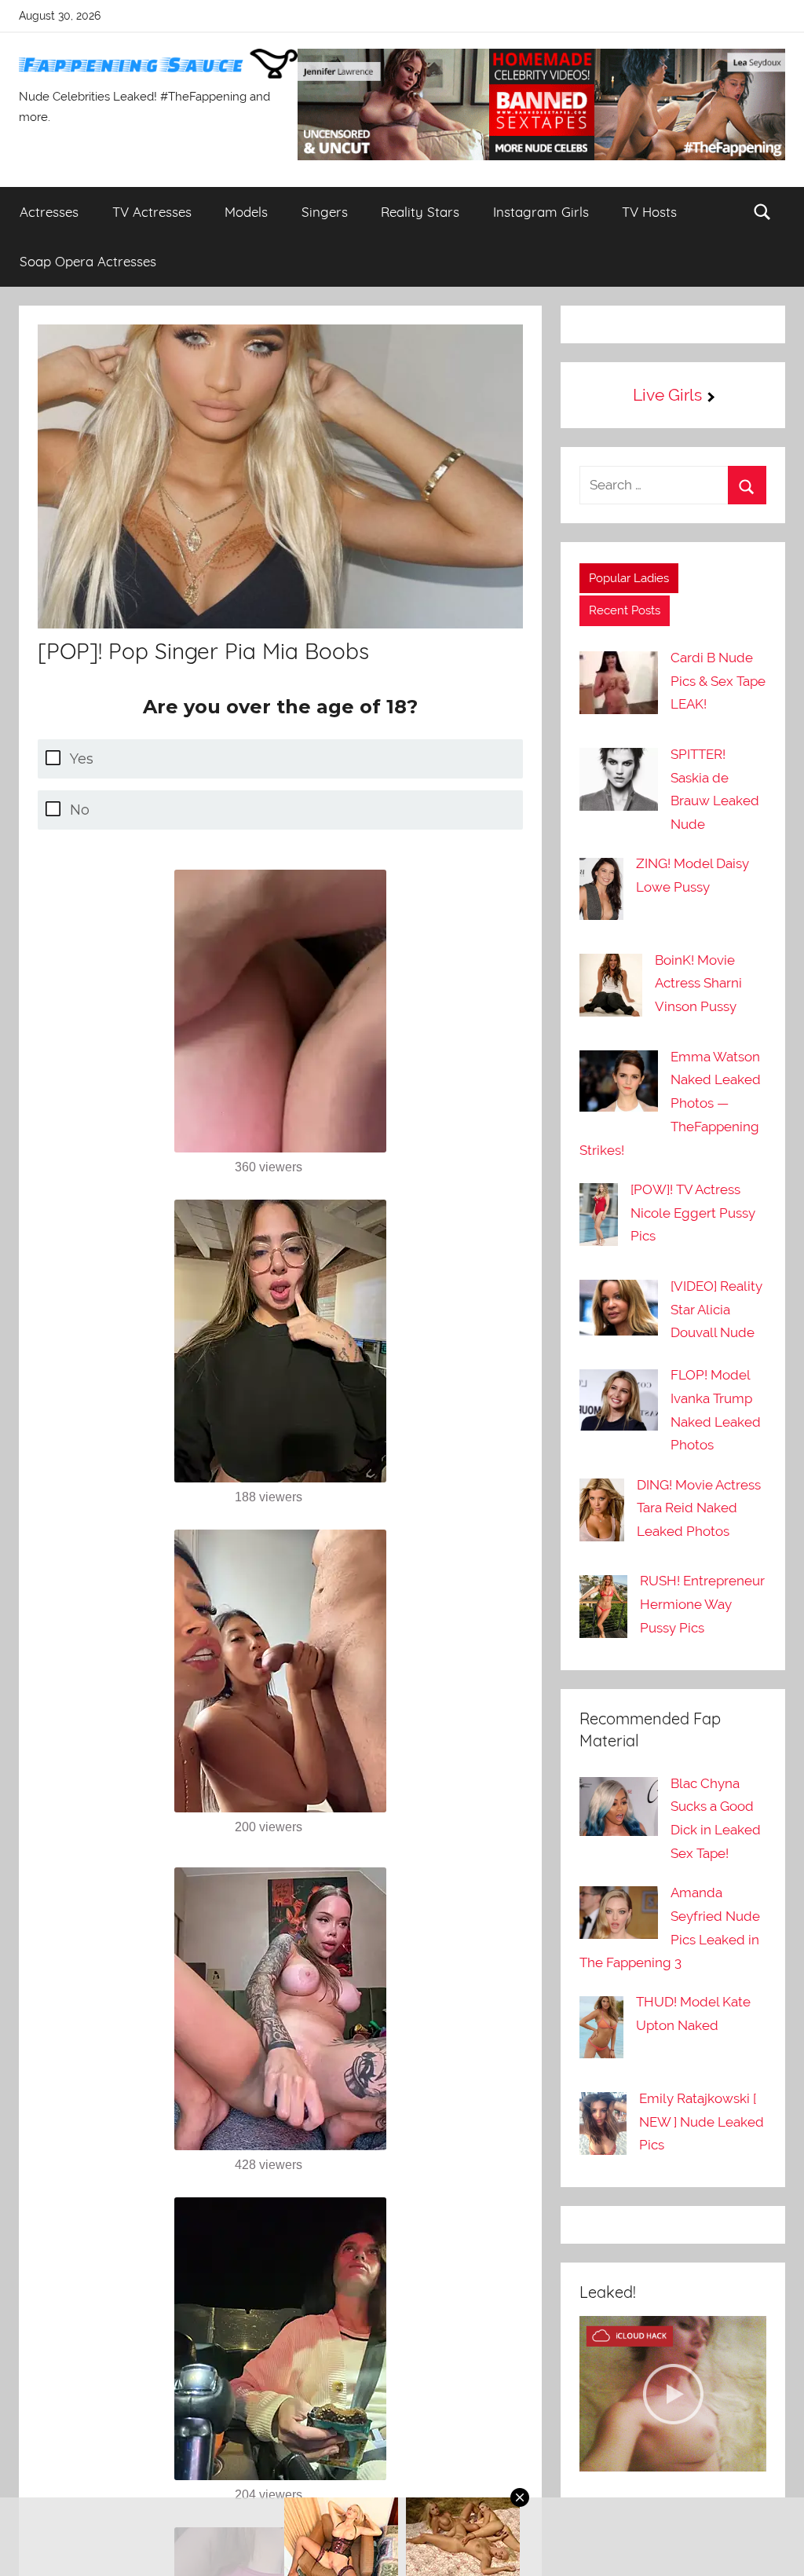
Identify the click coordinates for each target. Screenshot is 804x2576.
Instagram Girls (541, 212)
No (80, 810)
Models (246, 212)
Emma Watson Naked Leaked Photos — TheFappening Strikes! (670, 1103)
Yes (82, 759)
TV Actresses (152, 212)
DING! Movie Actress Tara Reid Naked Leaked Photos (699, 1508)
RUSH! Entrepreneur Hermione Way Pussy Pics (702, 1604)
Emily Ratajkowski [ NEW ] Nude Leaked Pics (702, 2122)
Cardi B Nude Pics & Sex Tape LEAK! (718, 681)
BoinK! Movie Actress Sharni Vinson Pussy (698, 984)
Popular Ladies (629, 578)
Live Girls (667, 395)
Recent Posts (625, 610)
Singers (325, 212)
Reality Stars (420, 212)
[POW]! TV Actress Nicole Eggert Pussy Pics (693, 1213)
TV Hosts (649, 212)
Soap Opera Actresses (88, 261)
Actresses (49, 212)
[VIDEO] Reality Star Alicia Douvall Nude (716, 1310)
